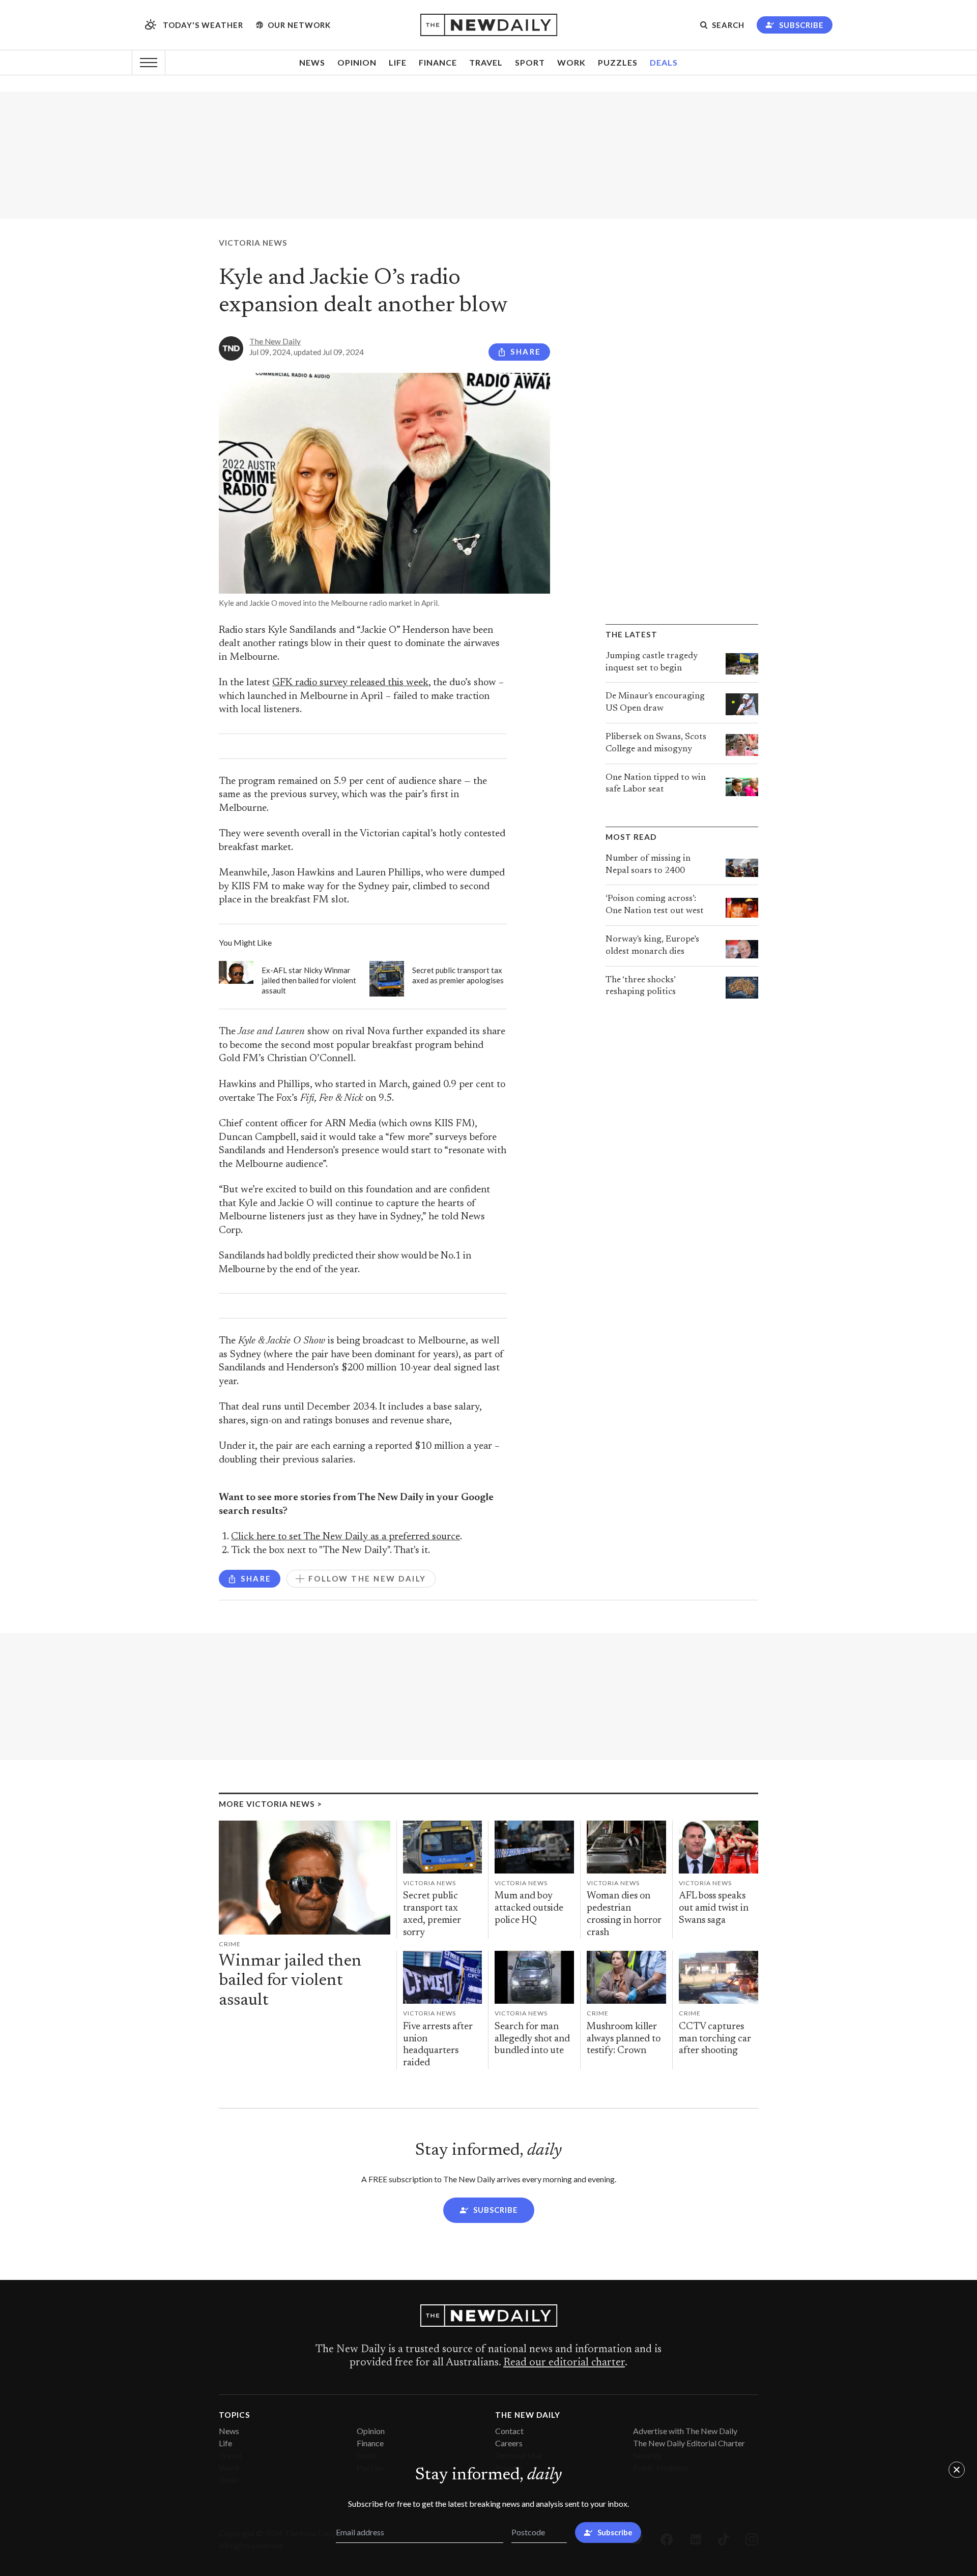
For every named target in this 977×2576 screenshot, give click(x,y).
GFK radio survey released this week (350, 683)
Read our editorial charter (564, 2363)
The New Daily (275, 341)
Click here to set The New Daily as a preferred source (346, 1537)
